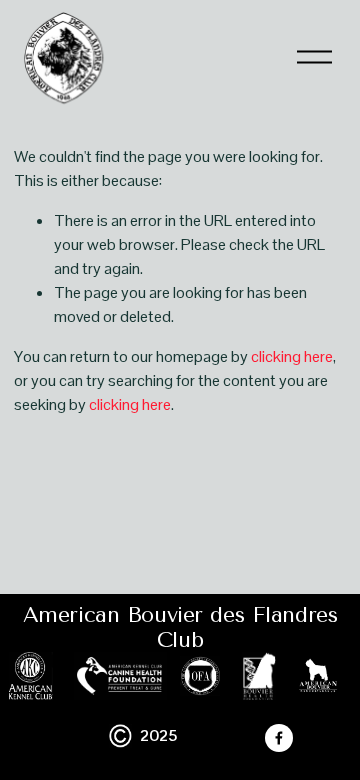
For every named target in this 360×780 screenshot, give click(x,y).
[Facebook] (279, 738)
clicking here (292, 356)
